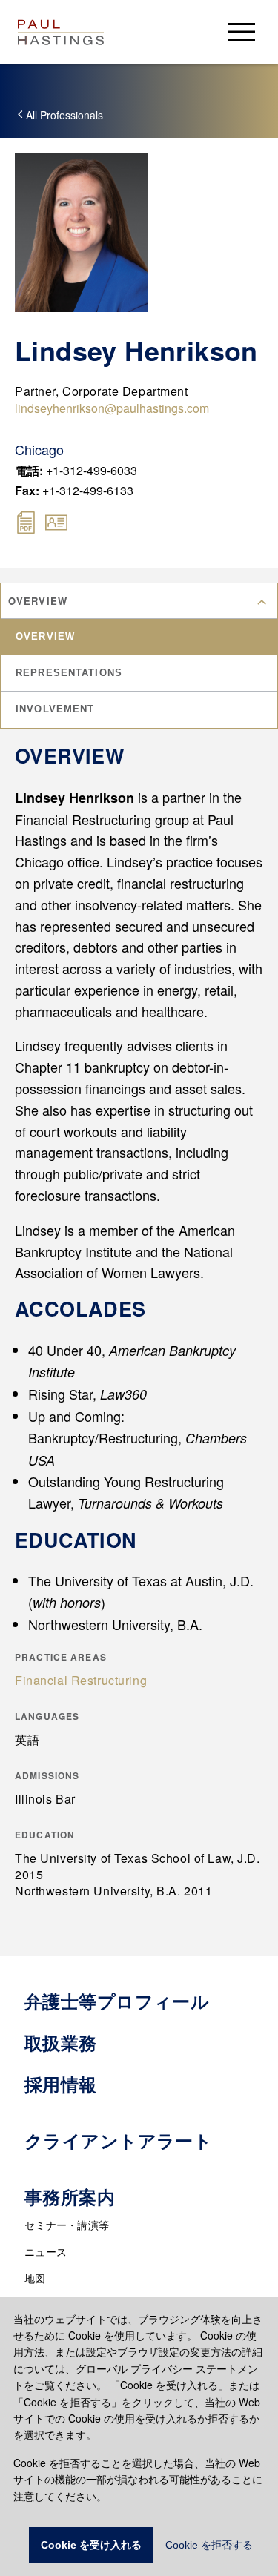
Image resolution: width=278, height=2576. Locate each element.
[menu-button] (242, 32)
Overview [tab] (45, 636)
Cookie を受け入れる (91, 2545)
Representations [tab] (69, 673)
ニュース (46, 2251)
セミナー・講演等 (67, 2225)
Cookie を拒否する (209, 2545)
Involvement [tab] (55, 709)
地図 (35, 2278)
